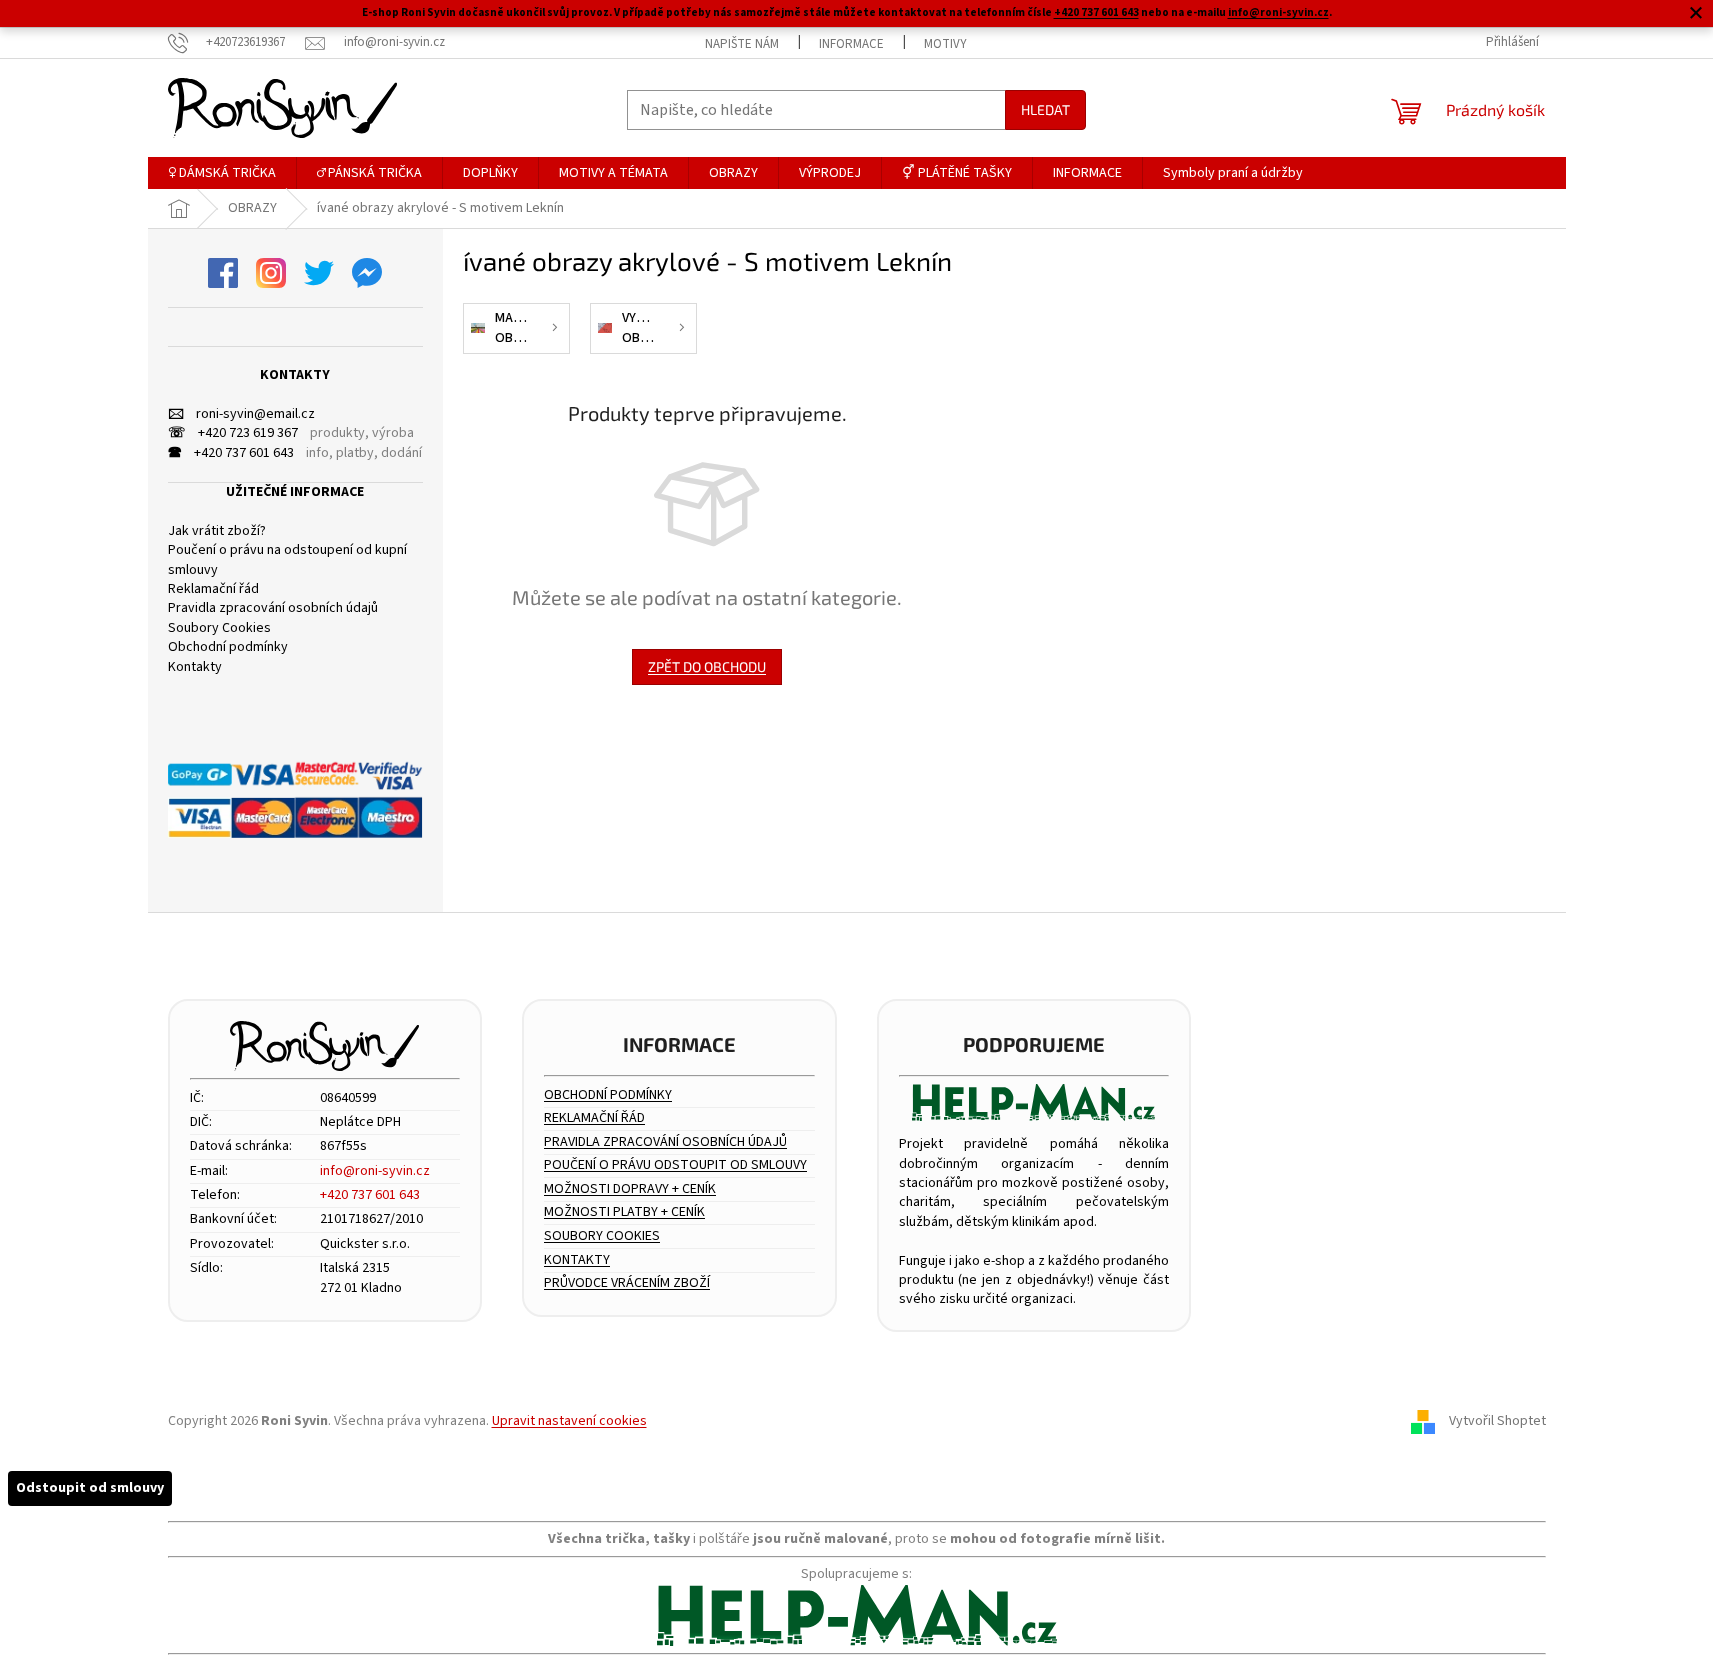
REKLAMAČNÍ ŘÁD (594, 1118)
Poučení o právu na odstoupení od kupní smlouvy (287, 560)
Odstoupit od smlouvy (90, 1488)
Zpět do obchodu (707, 666)
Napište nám (742, 44)
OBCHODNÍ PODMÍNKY (608, 1095)
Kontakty (195, 667)
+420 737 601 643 (1096, 12)
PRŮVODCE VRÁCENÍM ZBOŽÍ (627, 1283)
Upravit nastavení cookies (569, 1421)
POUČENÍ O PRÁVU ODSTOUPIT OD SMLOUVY (675, 1165)
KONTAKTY (577, 1260)
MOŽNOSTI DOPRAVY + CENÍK (630, 1189)
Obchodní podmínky (228, 647)
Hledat (1045, 109)
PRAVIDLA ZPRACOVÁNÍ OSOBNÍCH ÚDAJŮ (665, 1142)
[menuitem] (222, 173)
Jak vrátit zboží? (217, 531)
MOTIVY (945, 44)
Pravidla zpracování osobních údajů (273, 608)
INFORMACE (851, 44)
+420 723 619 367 (233, 433)
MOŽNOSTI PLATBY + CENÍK (624, 1212)
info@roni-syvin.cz (1278, 12)
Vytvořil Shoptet (1497, 1422)
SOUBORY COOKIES (602, 1236)
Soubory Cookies (219, 628)
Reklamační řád (213, 589)
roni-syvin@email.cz (241, 414)
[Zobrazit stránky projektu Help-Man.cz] (1034, 1102)
